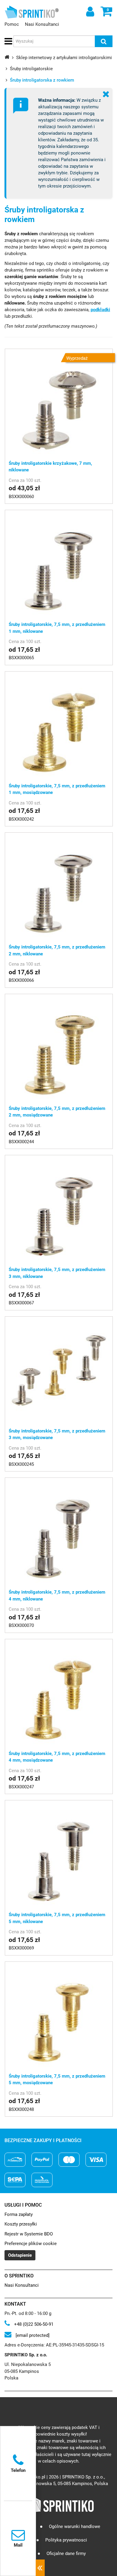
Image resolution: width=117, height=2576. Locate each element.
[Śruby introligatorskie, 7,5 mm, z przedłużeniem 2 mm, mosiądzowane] (59, 1048)
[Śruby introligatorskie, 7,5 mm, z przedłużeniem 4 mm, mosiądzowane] (59, 1693)
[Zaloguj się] (89, 11)
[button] (7, 41)
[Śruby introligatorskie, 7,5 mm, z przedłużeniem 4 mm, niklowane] (59, 1531)
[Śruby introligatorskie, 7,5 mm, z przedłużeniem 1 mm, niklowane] (59, 564)
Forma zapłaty (19, 2214)
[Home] (7, 57)
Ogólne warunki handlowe (75, 2526)
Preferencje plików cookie (31, 2244)
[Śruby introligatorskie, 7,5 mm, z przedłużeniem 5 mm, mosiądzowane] (59, 2015)
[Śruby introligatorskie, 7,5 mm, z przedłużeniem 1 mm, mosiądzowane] (59, 725)
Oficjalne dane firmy (66, 2553)
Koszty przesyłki (21, 2224)
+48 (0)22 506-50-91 (33, 2324)
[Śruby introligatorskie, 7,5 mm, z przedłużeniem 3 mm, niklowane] (59, 1209)
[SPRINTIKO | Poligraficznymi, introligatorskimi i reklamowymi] (30, 12)
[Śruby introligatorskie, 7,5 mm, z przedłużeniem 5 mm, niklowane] (59, 1854)
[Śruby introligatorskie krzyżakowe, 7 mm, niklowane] (59, 403)
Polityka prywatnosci (66, 2540)
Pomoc (12, 24)
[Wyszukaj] (104, 41)
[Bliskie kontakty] (40, 2568)
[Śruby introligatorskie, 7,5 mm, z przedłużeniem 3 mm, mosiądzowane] (59, 1370)
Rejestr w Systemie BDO (29, 2234)
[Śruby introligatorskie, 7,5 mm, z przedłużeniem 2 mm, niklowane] (59, 886)
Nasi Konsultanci (42, 24)
